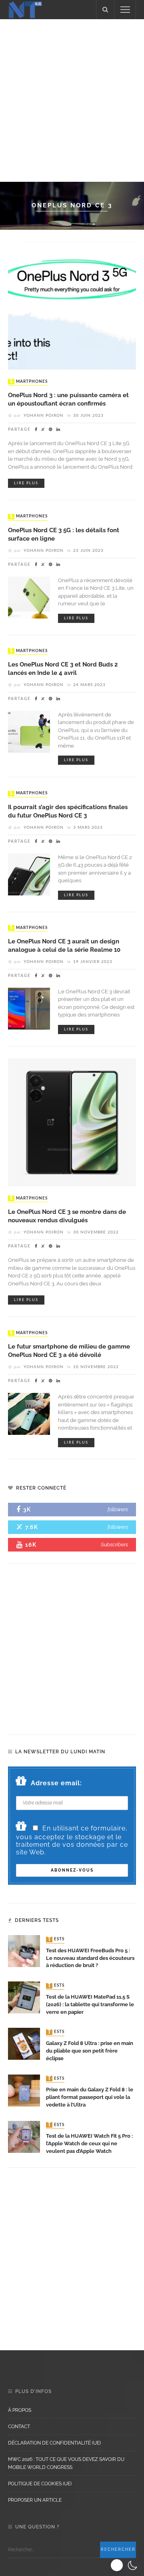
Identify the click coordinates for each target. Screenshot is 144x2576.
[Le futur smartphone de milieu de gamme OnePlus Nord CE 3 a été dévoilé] (29, 1413)
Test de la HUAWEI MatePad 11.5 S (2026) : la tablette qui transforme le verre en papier (90, 2004)
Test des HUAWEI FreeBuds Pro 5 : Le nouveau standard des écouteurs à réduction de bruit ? (90, 1958)
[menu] (125, 10)
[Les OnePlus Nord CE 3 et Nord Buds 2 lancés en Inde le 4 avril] (29, 731)
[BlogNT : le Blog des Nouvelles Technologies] (25, 9)
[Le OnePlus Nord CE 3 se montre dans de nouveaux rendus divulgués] (72, 1122)
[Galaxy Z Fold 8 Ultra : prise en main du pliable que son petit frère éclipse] (24, 2044)
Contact (19, 2427)
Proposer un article (35, 2500)
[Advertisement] (72, 99)
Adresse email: (56, 1783)
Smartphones (29, 382)
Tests (56, 1939)
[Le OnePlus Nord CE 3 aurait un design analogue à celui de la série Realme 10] (29, 1008)
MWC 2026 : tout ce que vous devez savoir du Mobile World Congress (66, 2463)
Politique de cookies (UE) (40, 2484)
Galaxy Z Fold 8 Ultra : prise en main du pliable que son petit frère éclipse (90, 2051)
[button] (125, 2565)
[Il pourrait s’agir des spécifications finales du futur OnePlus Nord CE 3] (29, 874)
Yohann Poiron (44, 416)
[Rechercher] (105, 10)
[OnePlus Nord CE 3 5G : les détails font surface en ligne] (29, 597)
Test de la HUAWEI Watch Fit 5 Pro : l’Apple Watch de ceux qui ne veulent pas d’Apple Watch (89, 2143)
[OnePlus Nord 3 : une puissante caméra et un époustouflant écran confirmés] (72, 305)
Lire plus (26, 483)
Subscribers (114, 1545)
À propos (20, 2410)
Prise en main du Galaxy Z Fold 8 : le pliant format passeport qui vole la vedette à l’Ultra (90, 2097)
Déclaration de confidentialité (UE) (54, 2443)
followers (118, 1509)
